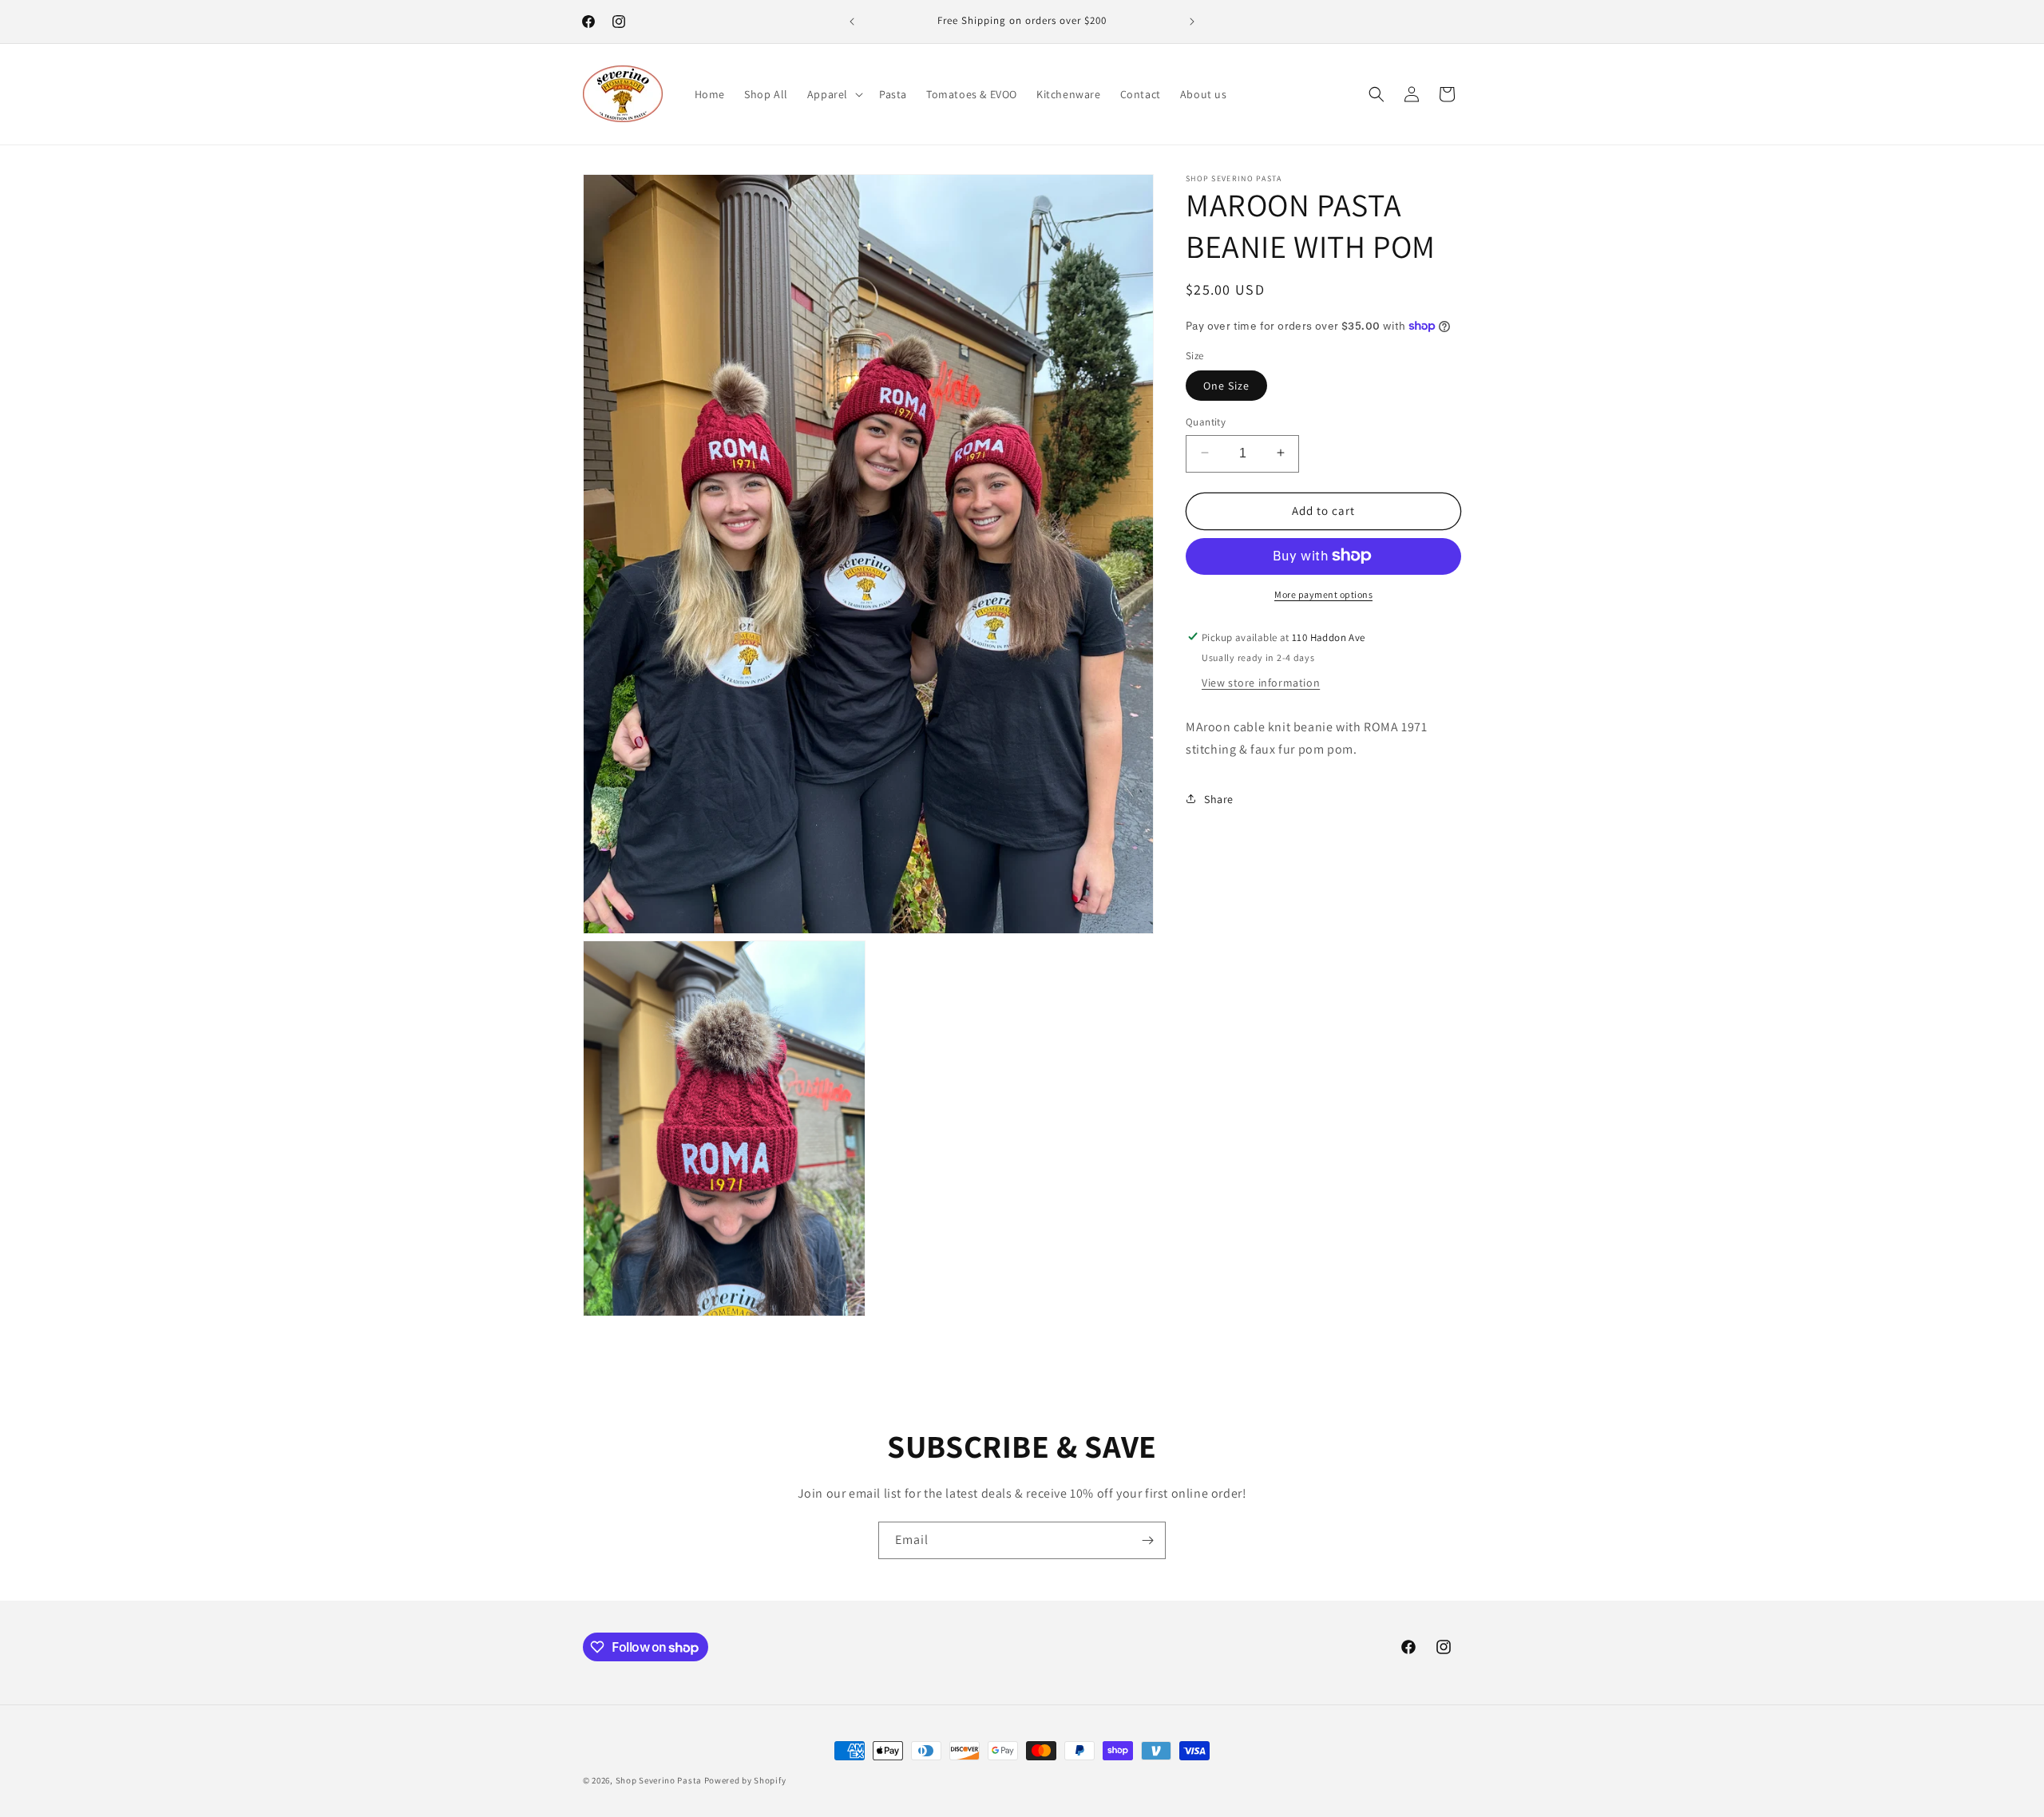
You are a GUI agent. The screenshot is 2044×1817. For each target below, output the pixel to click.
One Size (1226, 385)
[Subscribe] (1147, 1540)
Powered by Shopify (745, 1780)
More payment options (1323, 594)
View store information (1261, 682)
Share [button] (1219, 798)
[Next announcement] (1192, 22)
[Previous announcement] (852, 22)
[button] (834, 94)
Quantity (1206, 421)
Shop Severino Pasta (659, 1780)
